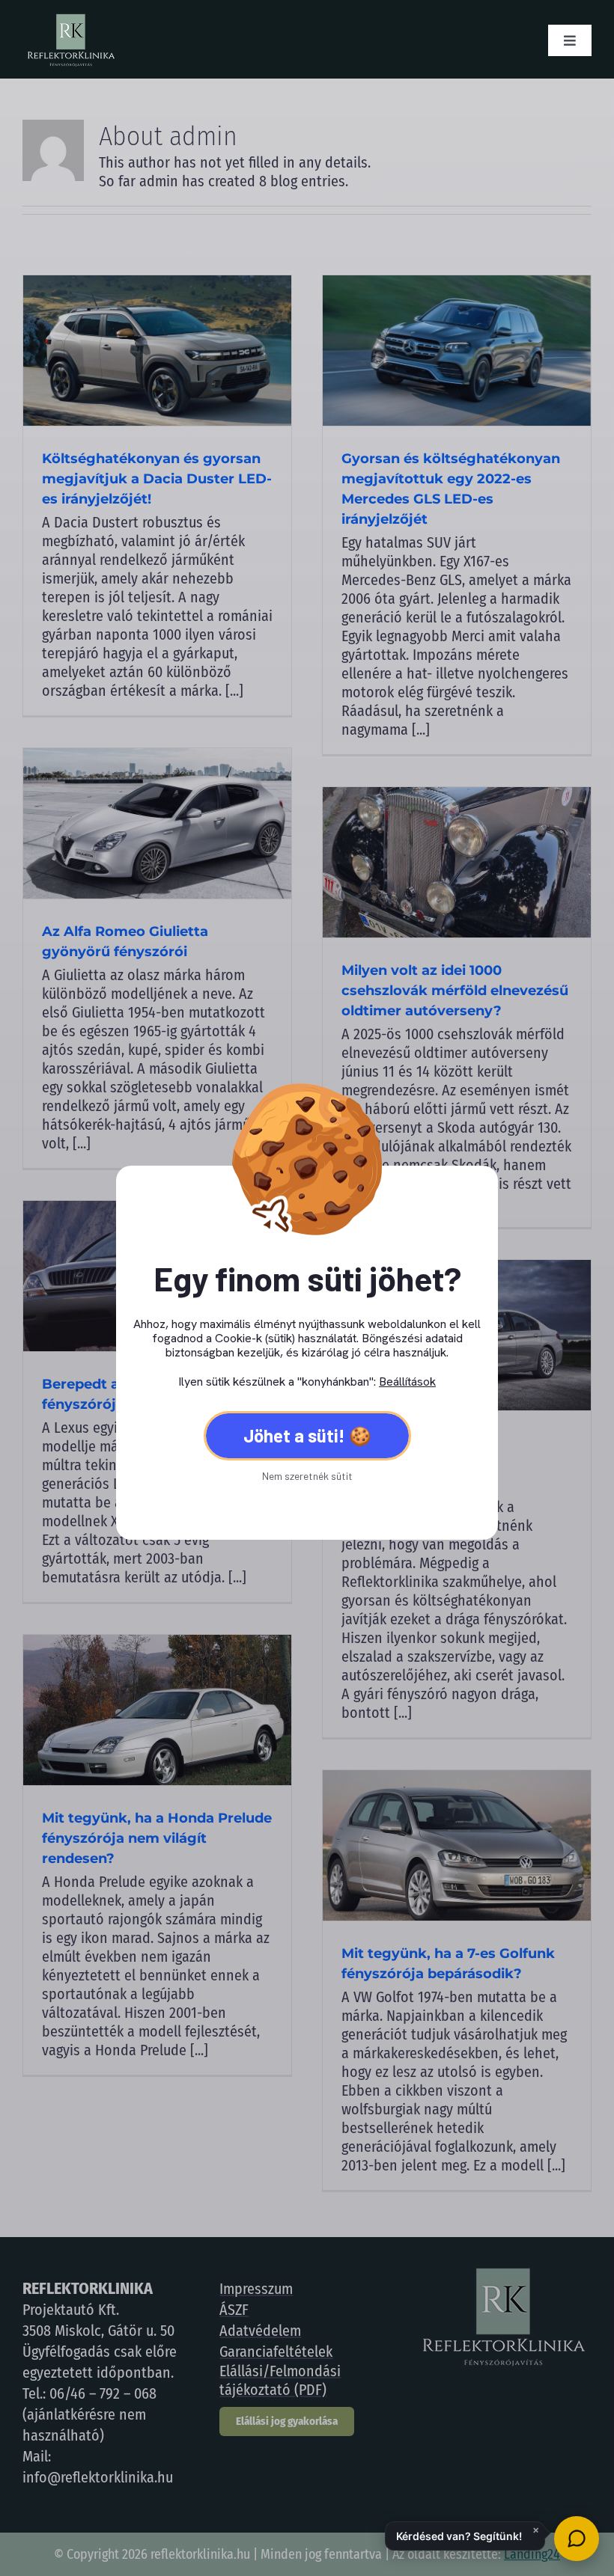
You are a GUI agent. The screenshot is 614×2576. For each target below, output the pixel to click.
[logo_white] (70, 19)
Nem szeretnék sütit (307, 1476)
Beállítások (407, 1382)
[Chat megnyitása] (577, 2539)
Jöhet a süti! (294, 1435)
